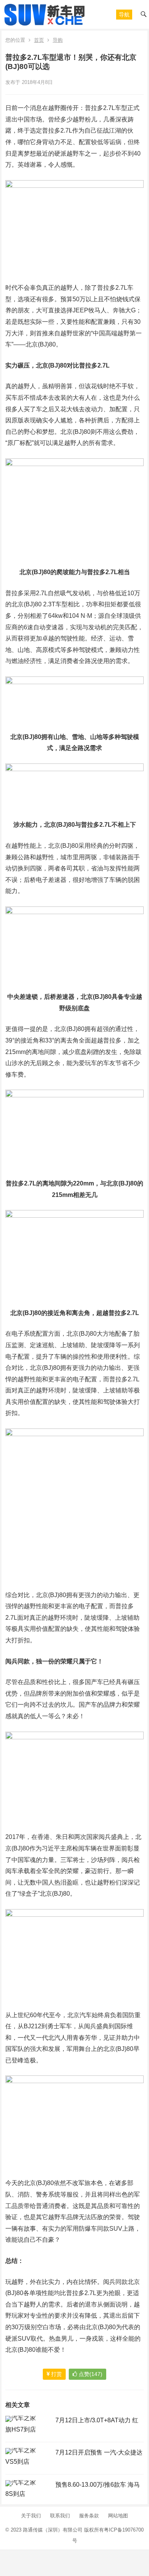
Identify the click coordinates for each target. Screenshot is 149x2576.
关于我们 (31, 2516)
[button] (124, 15)
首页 (39, 40)
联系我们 (60, 2516)
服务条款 (89, 2516)
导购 (58, 40)
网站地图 (118, 2516)
